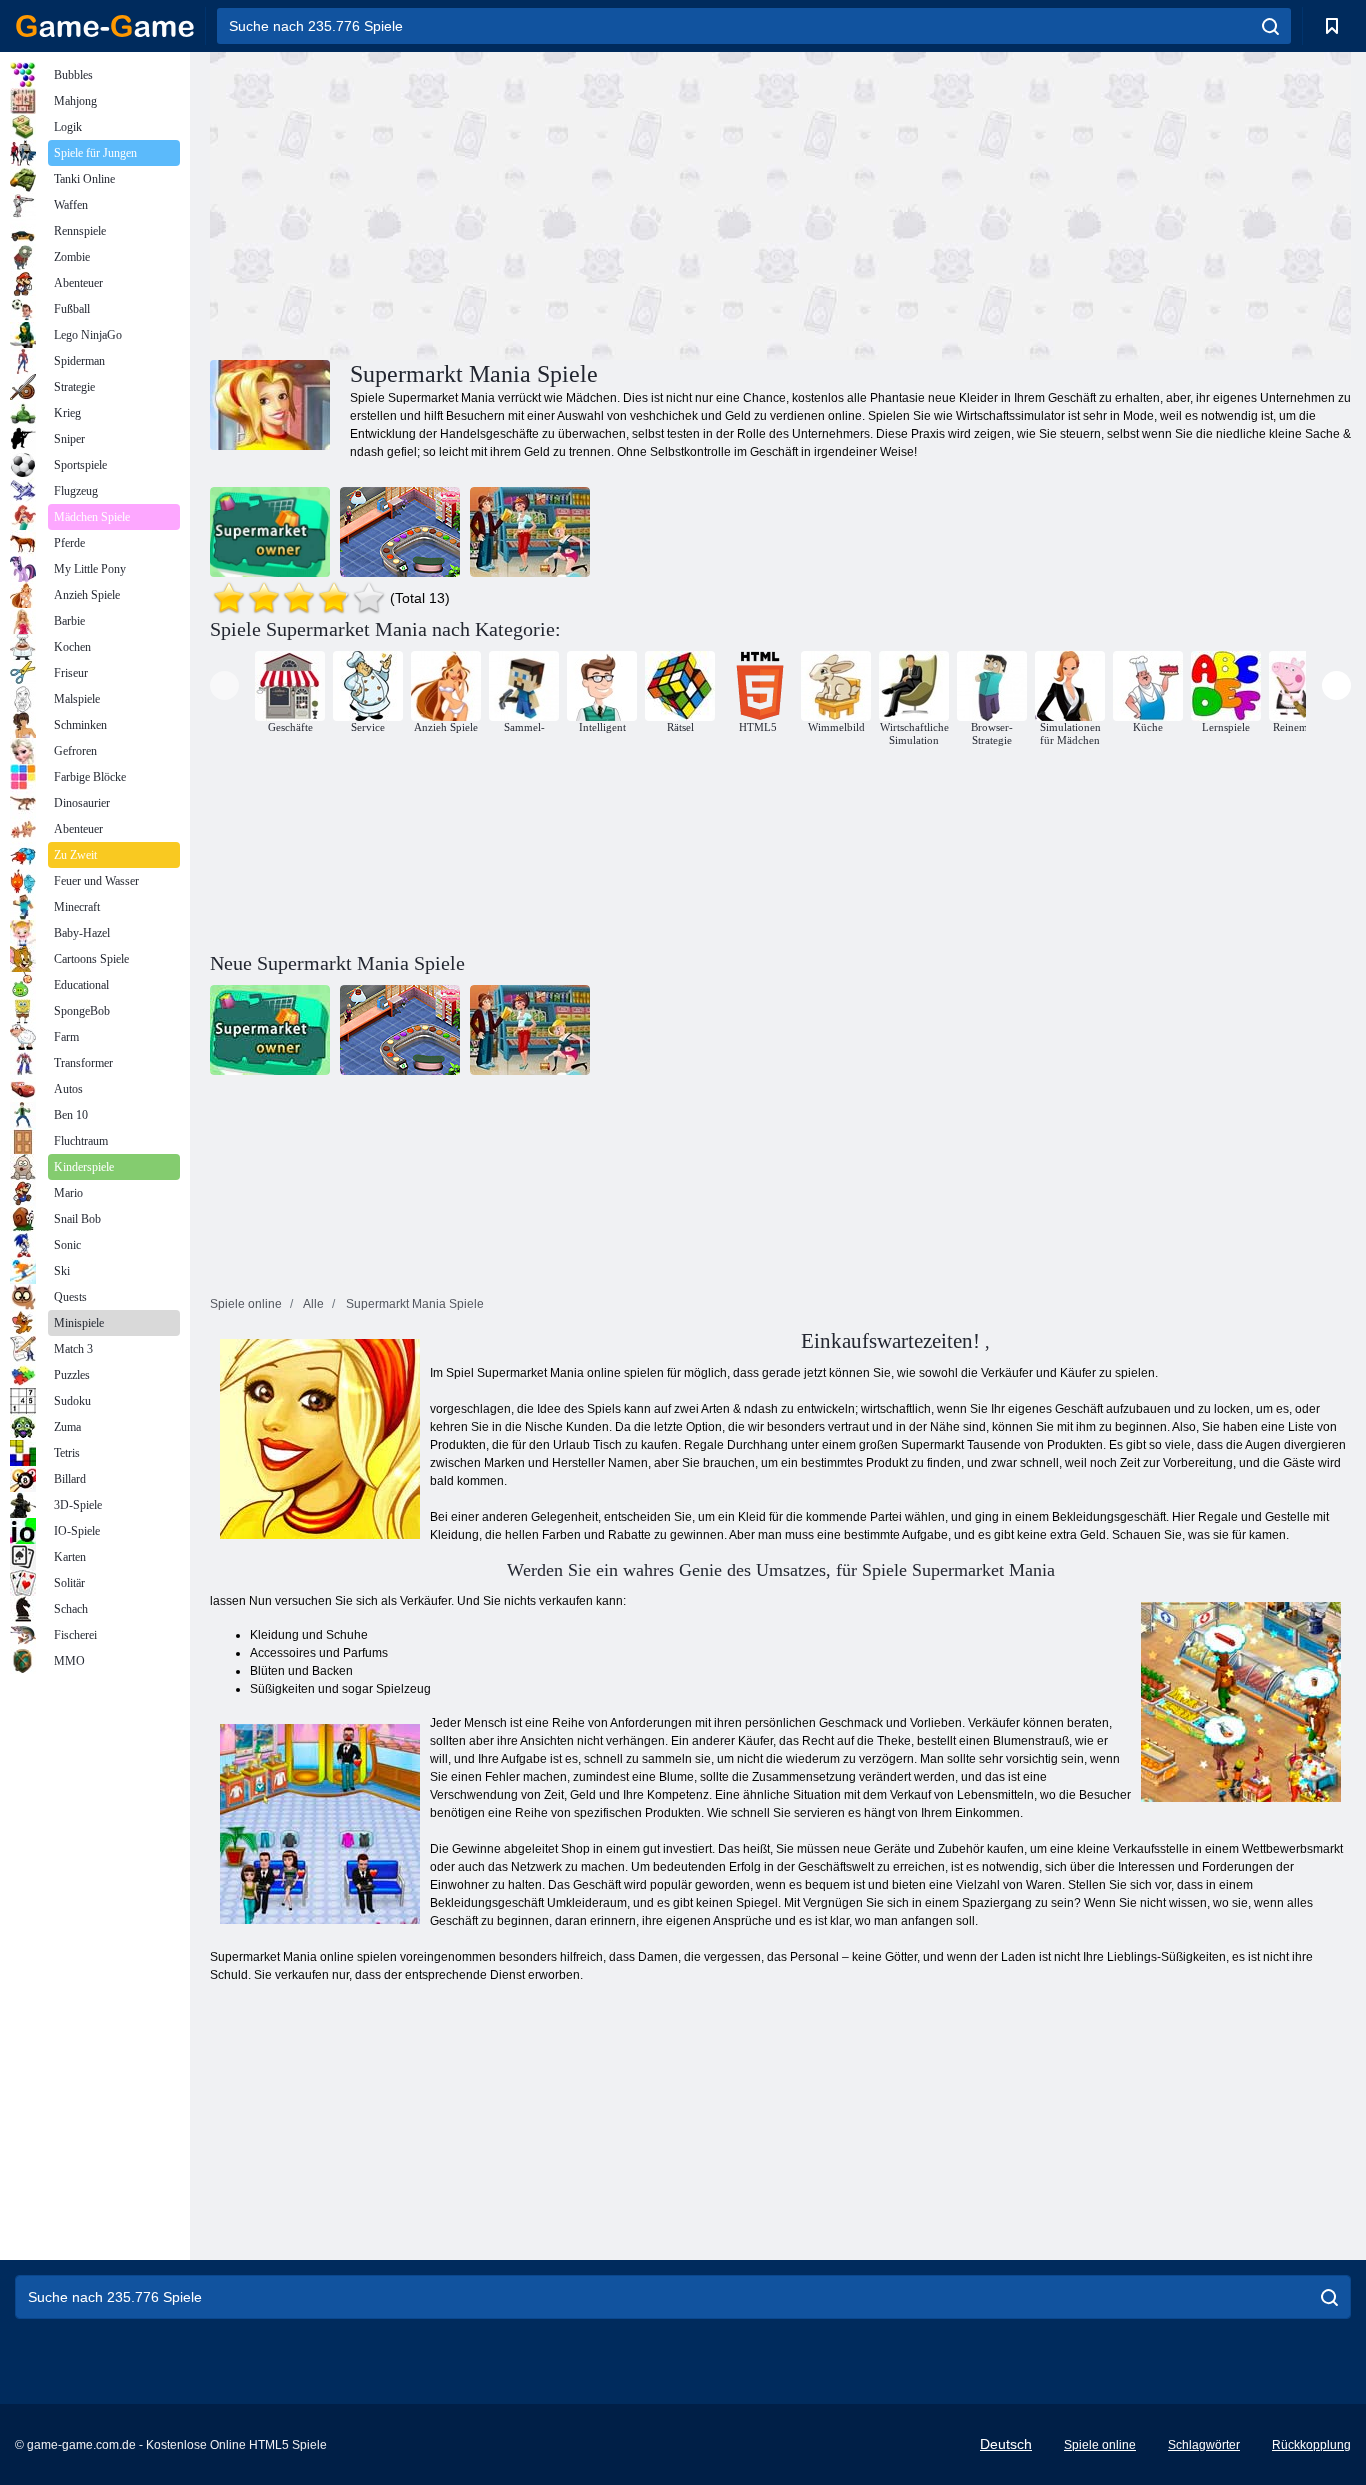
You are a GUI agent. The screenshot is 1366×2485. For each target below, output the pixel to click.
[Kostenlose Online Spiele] (105, 26)
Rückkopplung (1311, 2445)
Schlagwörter (1204, 2445)
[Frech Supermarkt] (530, 532)
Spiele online (1100, 2445)
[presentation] (224, 685)
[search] (1270, 26)
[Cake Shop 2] (400, 532)
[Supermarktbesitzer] (270, 532)
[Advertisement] (495, 203)
